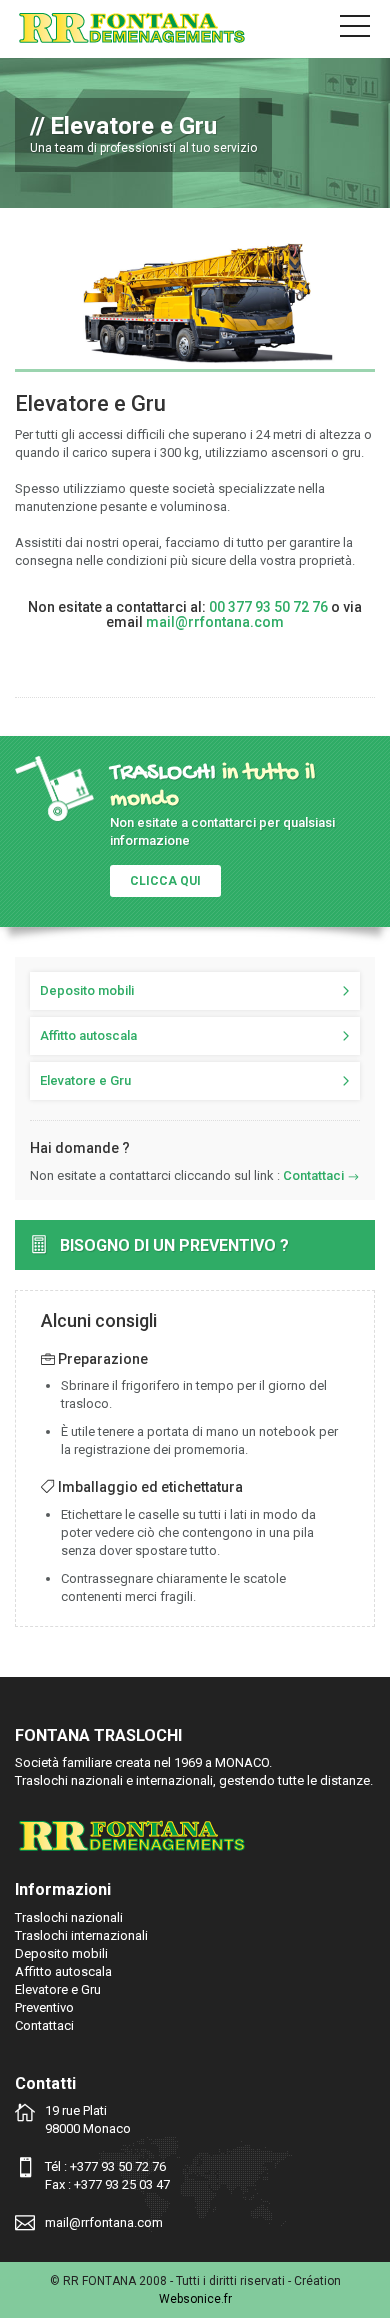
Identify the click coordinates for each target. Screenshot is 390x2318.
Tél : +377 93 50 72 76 (105, 2166)
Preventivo (44, 2007)
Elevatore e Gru (85, 1080)
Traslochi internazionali (81, 1935)
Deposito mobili (87, 990)
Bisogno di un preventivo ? (174, 1245)
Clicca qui (165, 881)
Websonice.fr (195, 2299)
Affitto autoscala (88, 1035)
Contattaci (313, 1175)
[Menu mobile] (355, 30)
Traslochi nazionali (69, 1917)
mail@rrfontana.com (215, 622)
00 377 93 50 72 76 (268, 607)
